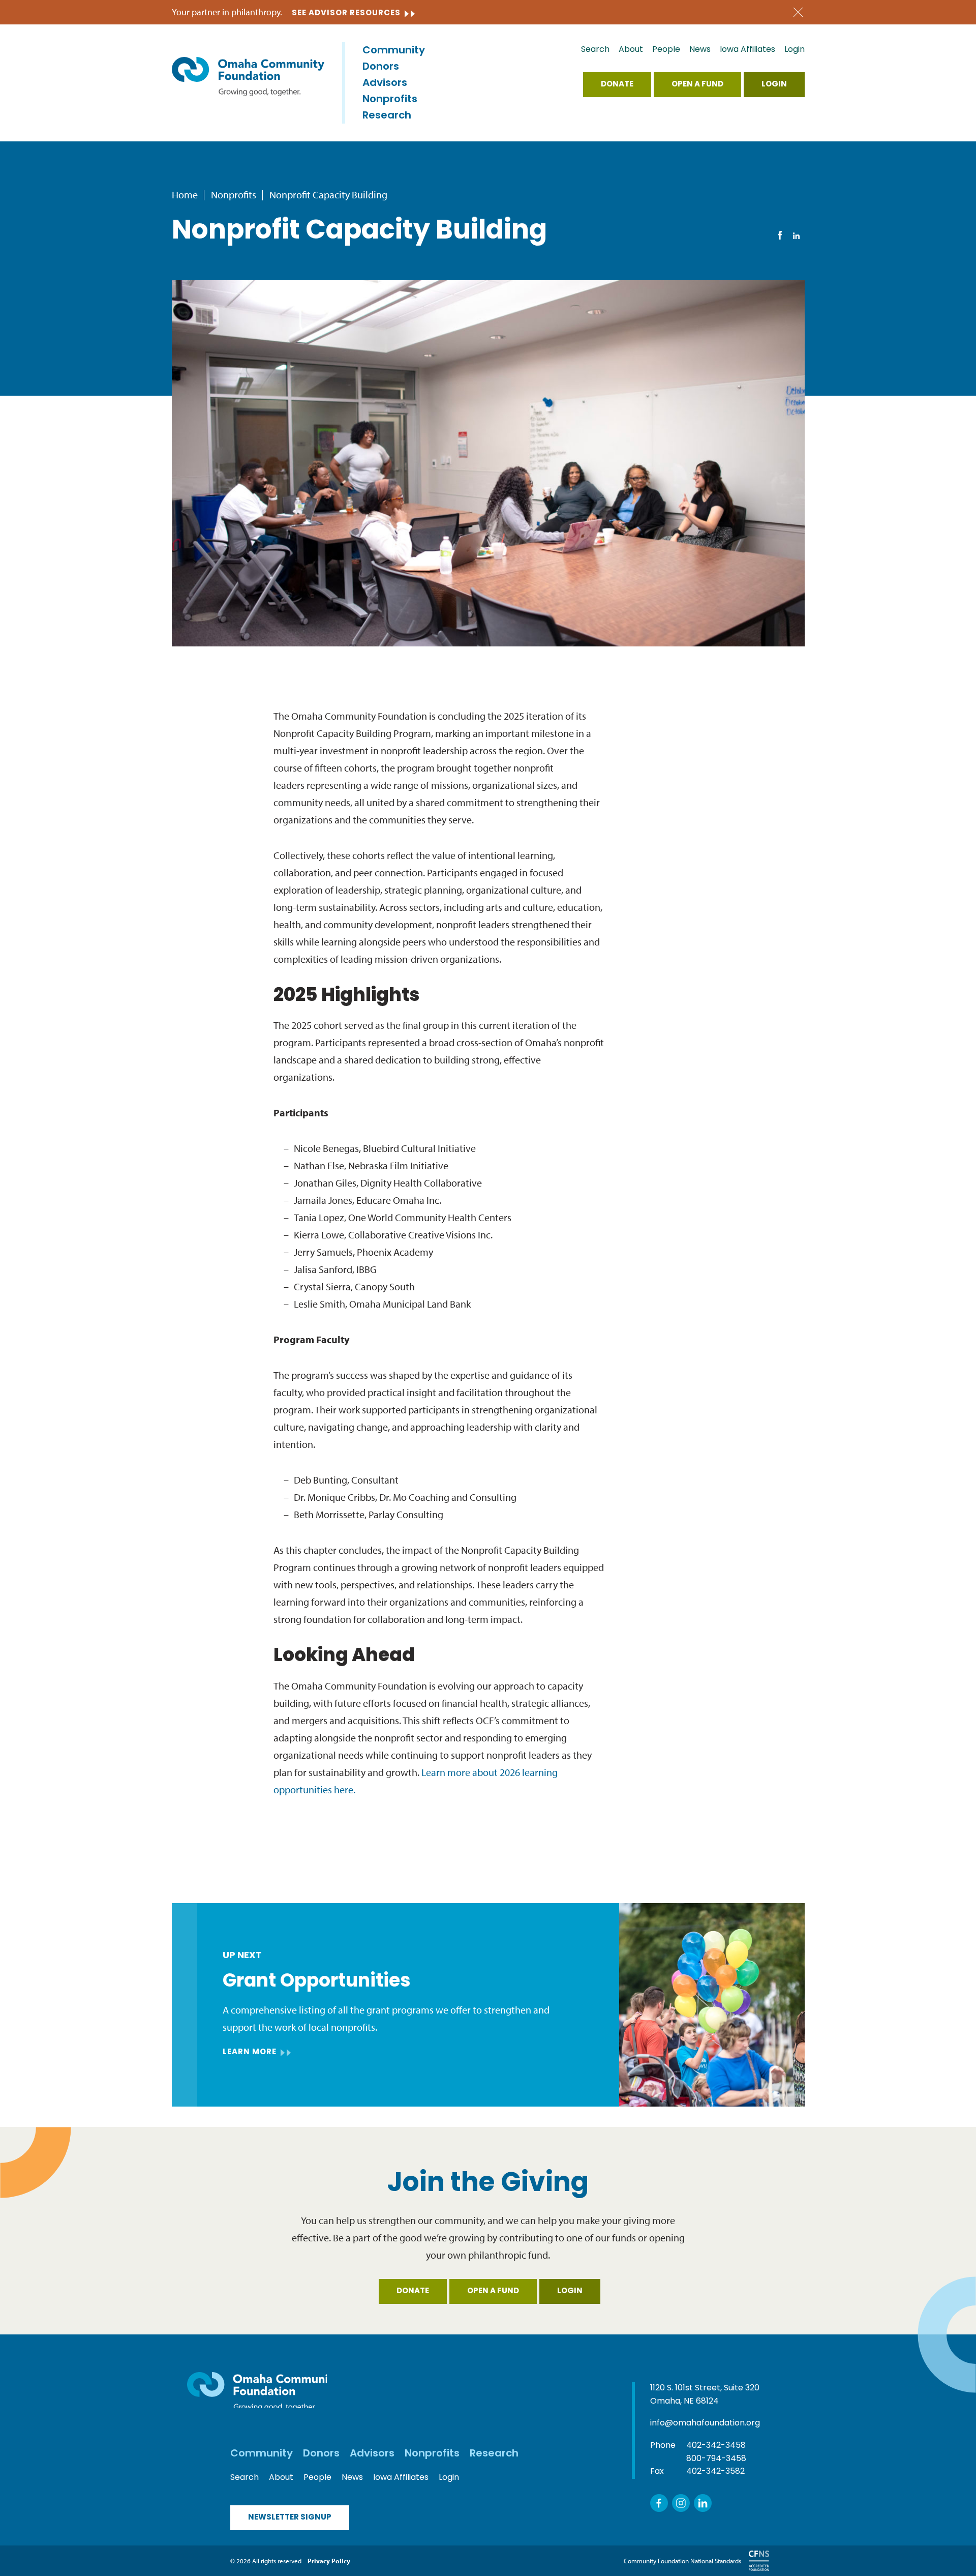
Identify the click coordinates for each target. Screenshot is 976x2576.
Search (595, 50)
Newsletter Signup (290, 2518)
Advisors (385, 83)
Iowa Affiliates (748, 50)
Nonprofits (390, 100)
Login (795, 50)
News (700, 50)
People (666, 50)
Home (185, 195)
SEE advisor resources (346, 13)
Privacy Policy (329, 2561)
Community (394, 51)
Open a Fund (697, 85)
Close (798, 12)
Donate (617, 85)
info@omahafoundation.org (705, 2423)
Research (387, 116)
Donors (381, 67)
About (631, 50)
